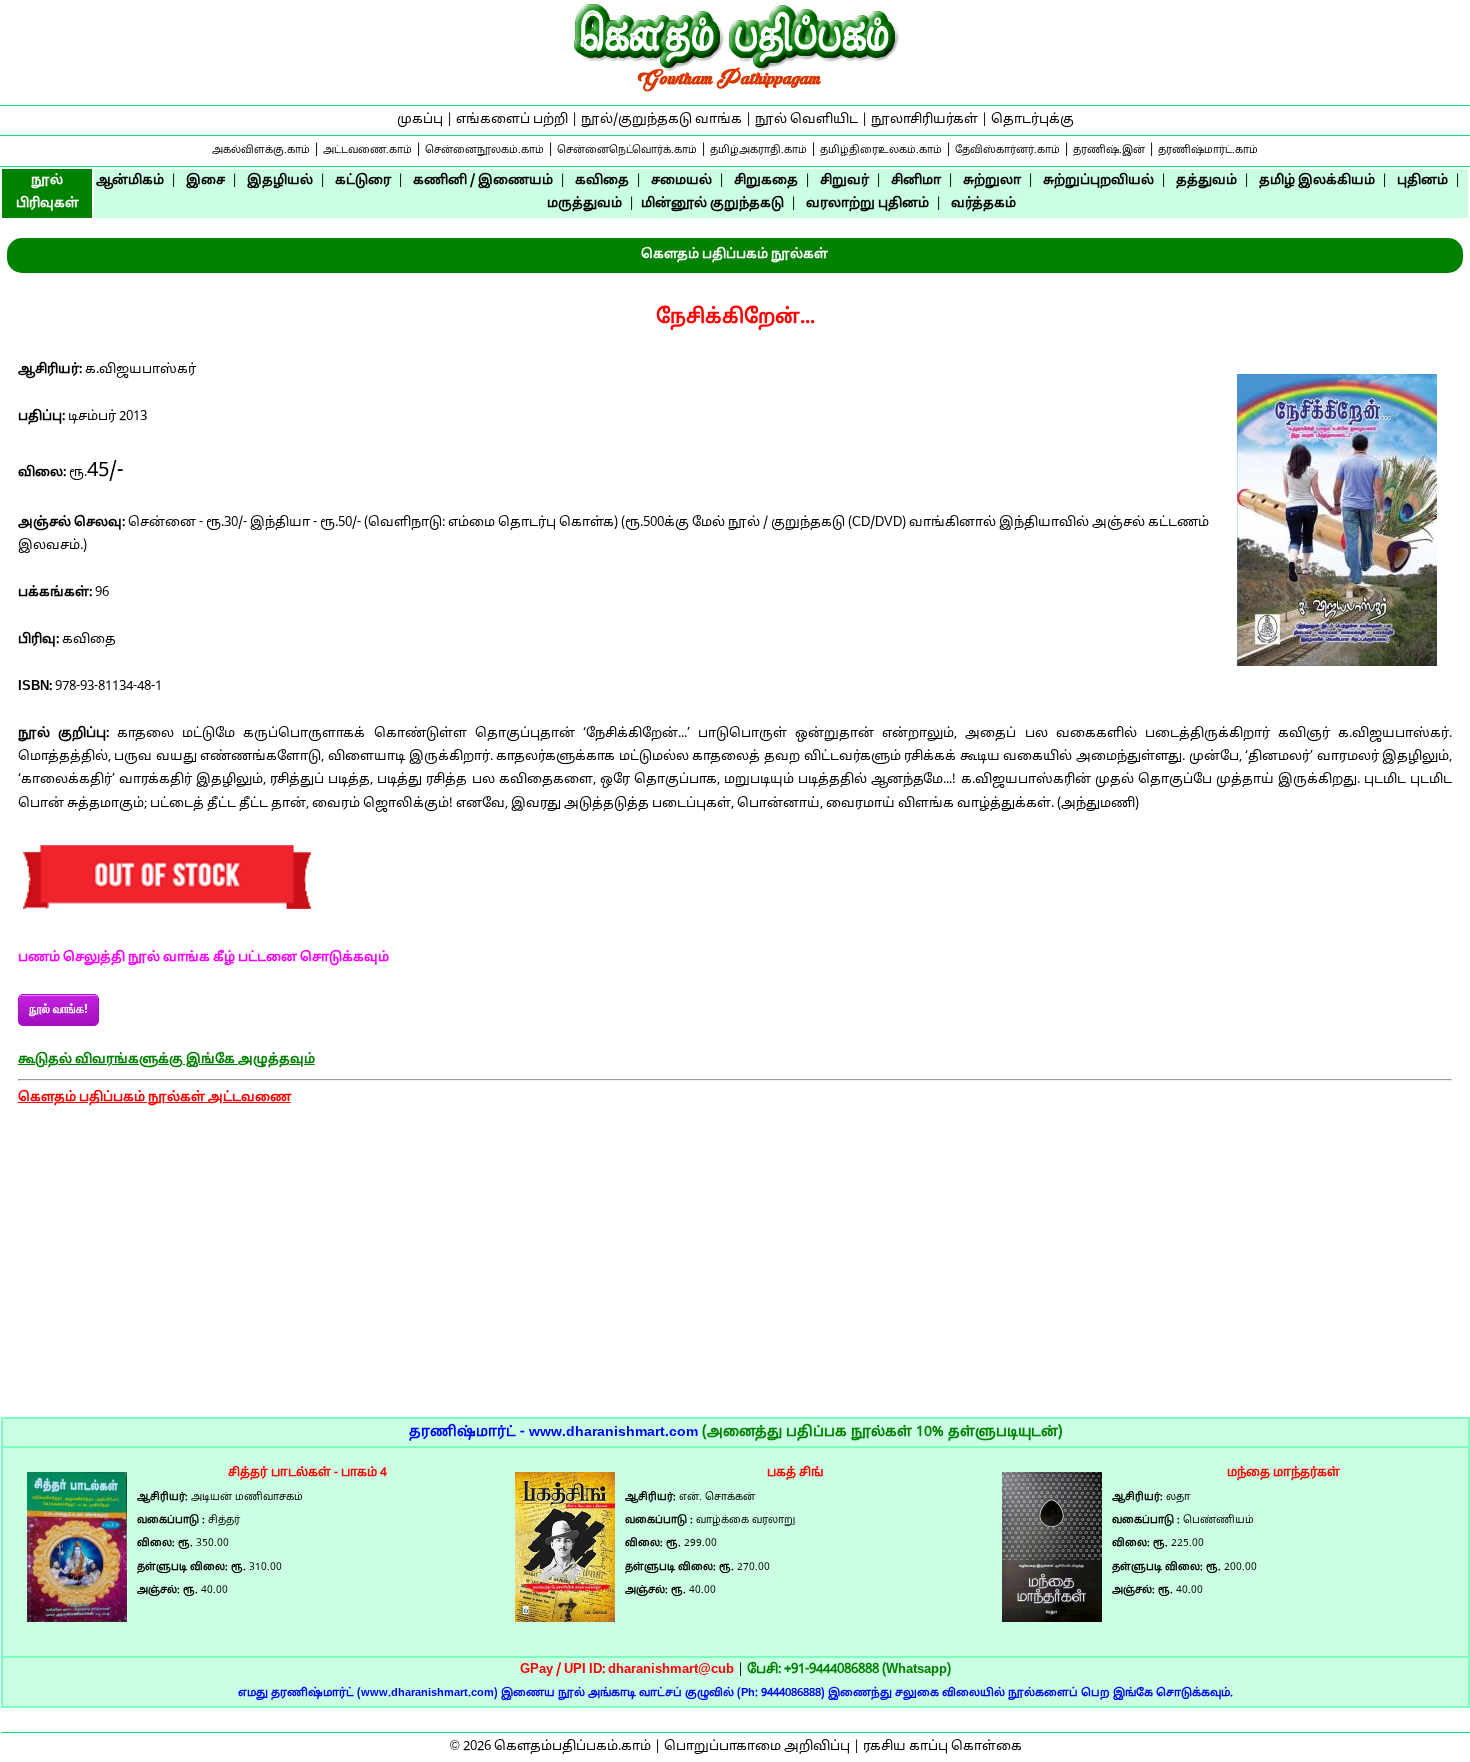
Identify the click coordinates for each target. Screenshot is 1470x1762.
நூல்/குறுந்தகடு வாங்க (661, 120)
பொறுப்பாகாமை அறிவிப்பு (757, 1747)
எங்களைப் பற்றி (512, 120)
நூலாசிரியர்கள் (924, 120)
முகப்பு (420, 120)
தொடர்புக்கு (1032, 120)
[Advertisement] (735, 1277)
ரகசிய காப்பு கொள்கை (942, 1747)
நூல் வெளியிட (806, 120)
